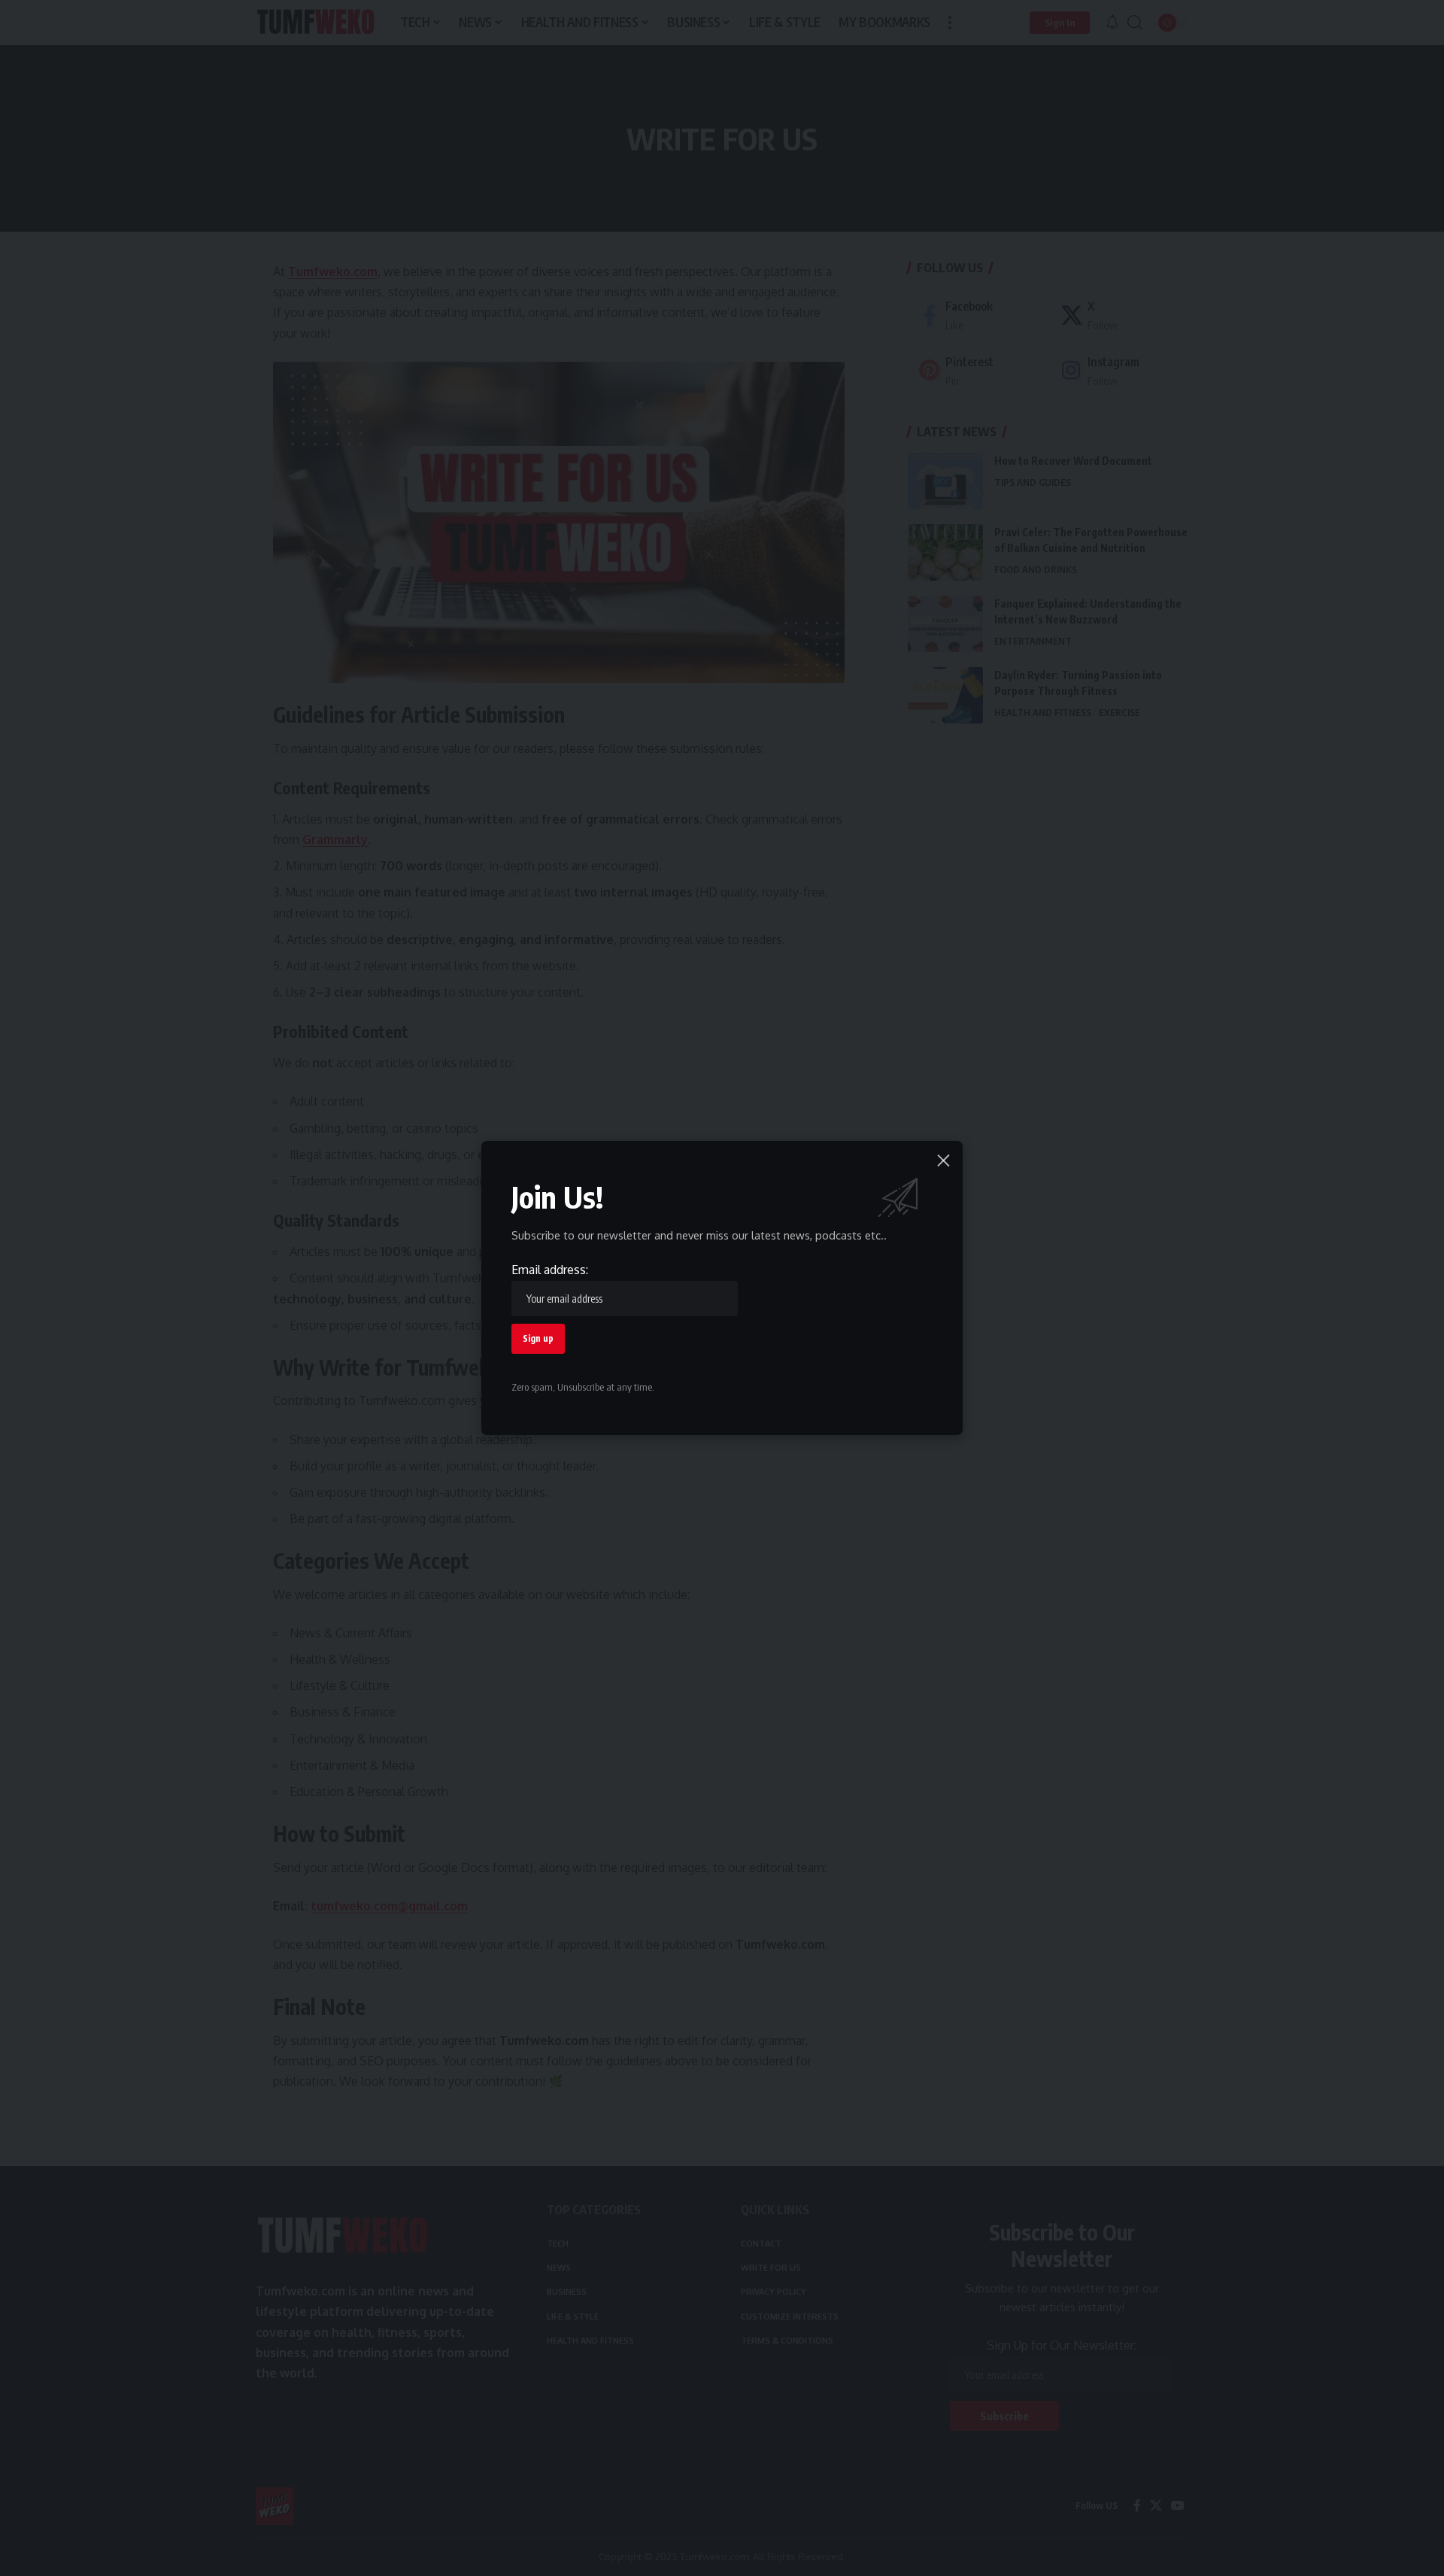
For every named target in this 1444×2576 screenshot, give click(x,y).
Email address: (550, 1270)
